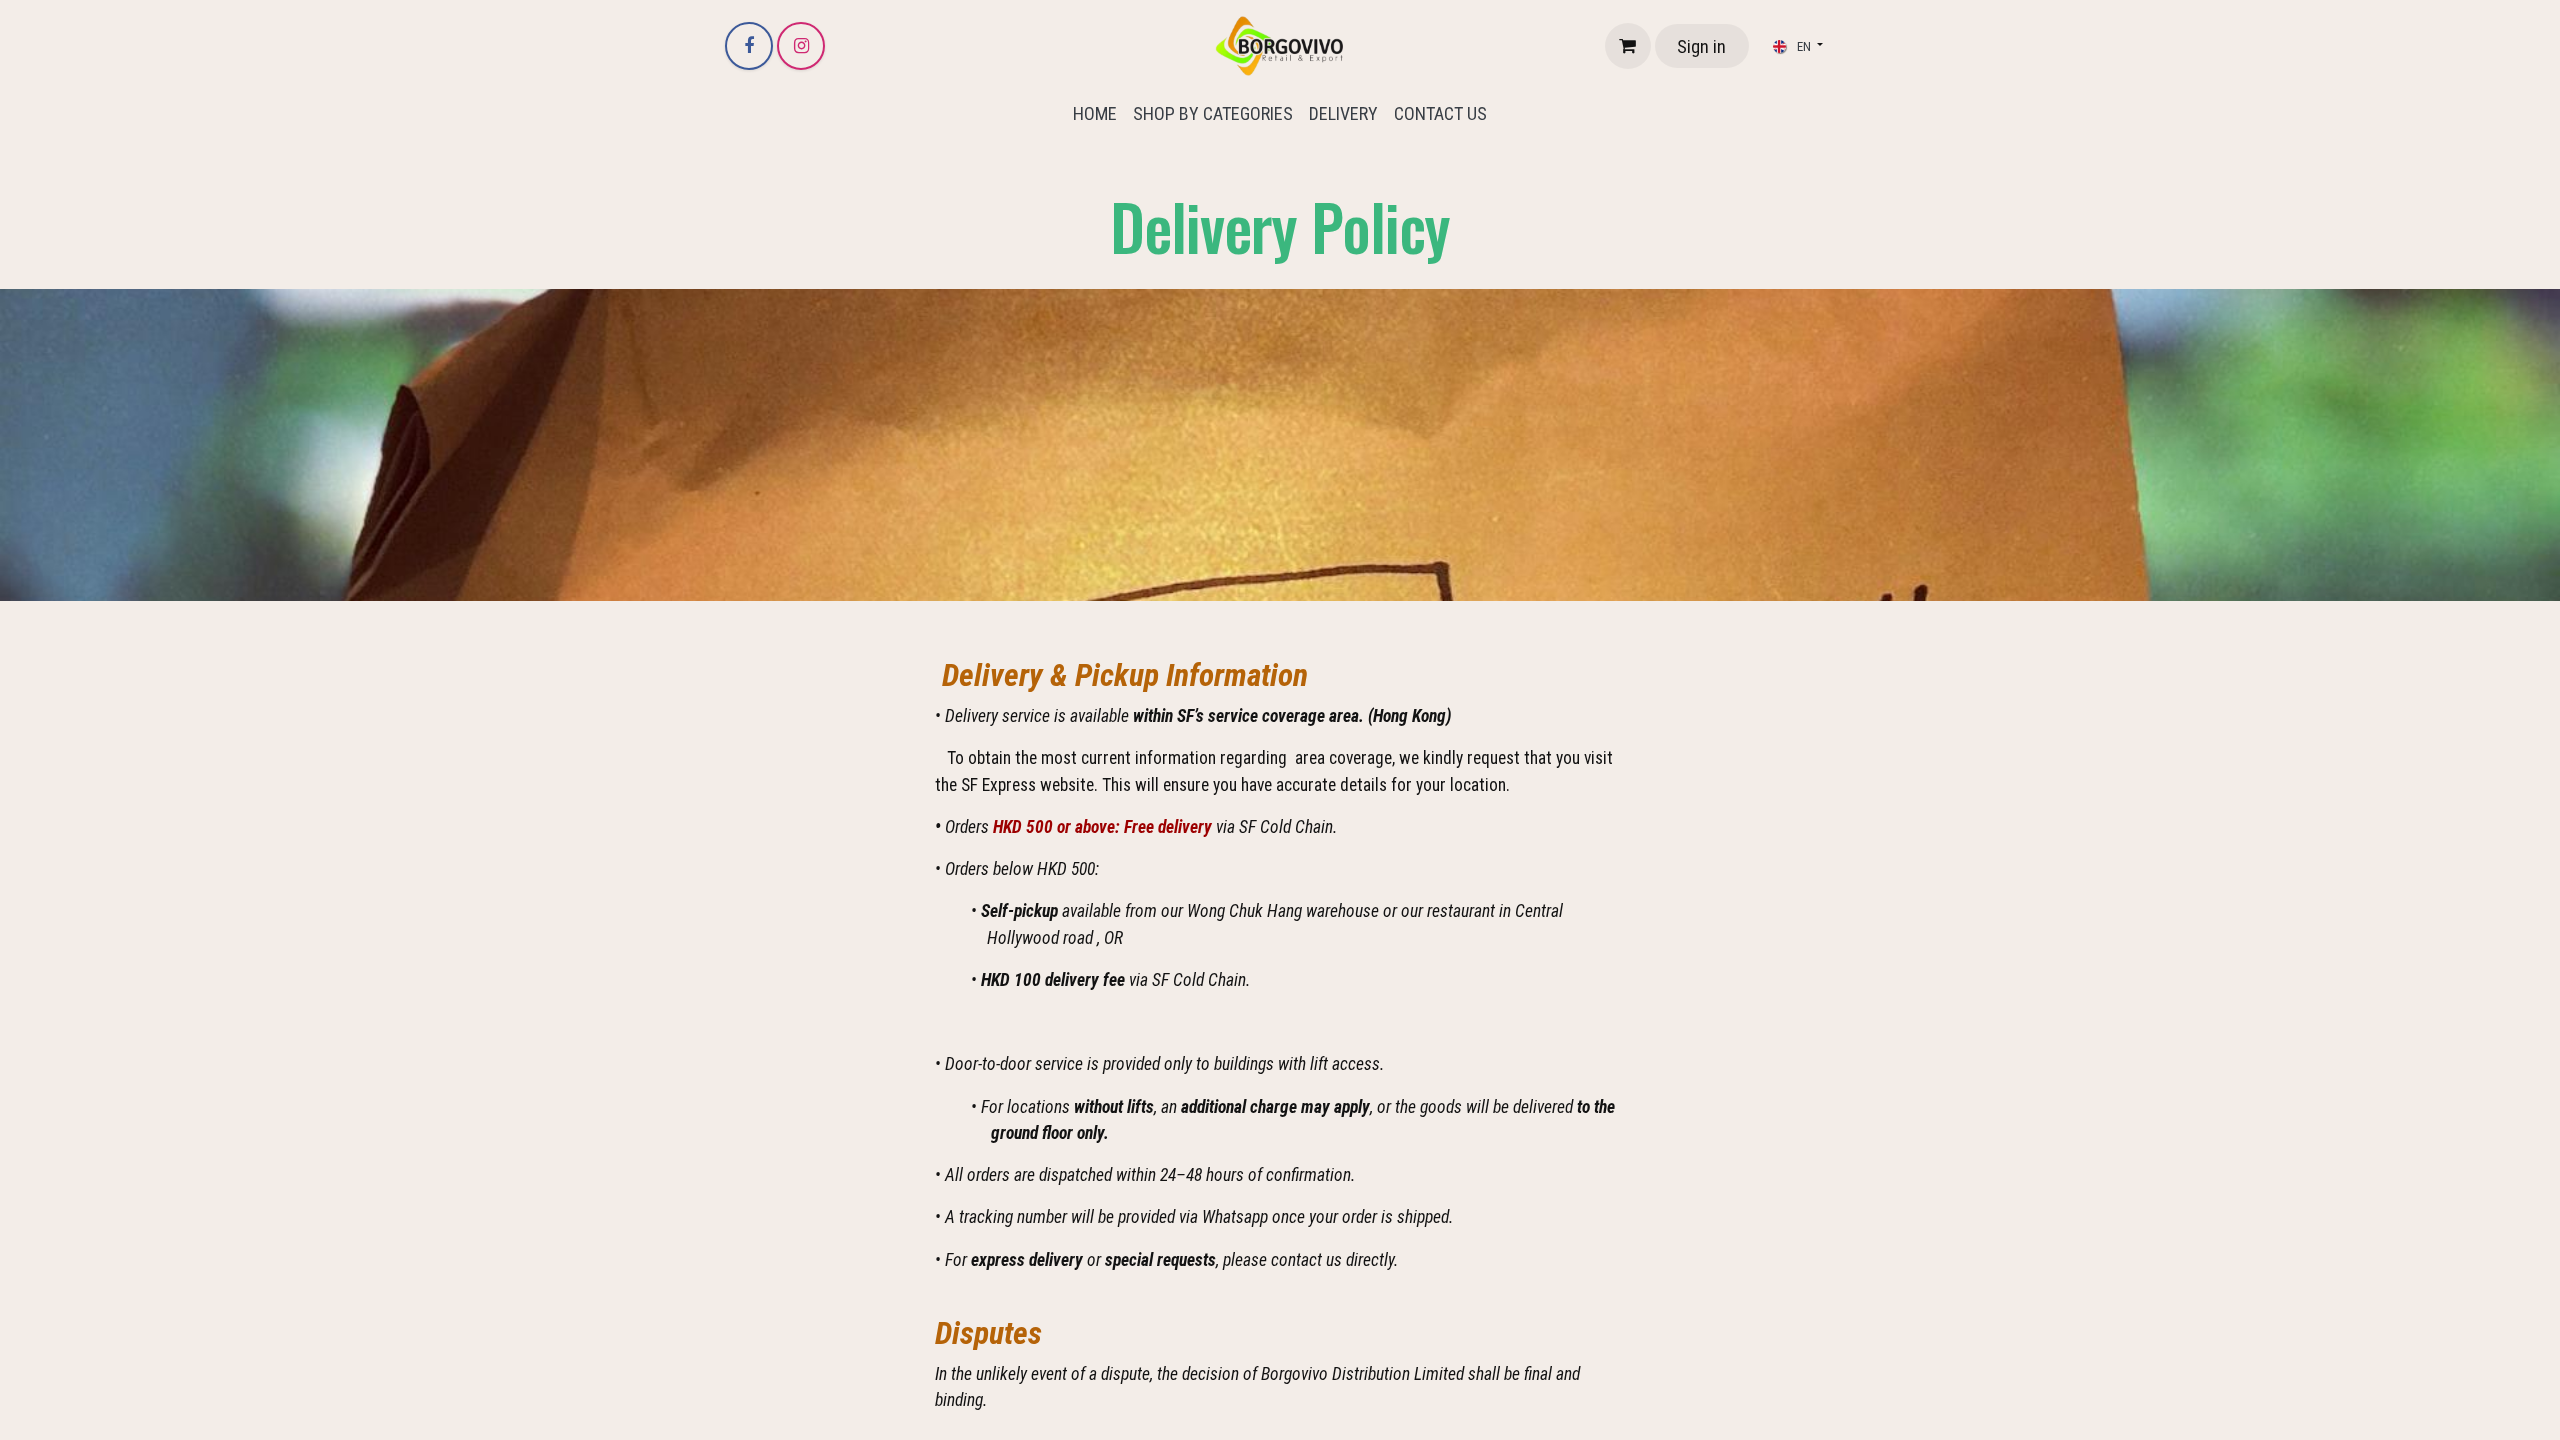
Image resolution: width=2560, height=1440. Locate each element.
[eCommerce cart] (1628, 46)
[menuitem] (1095, 113)
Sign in (1701, 46)
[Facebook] (749, 46)
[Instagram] (801, 46)
